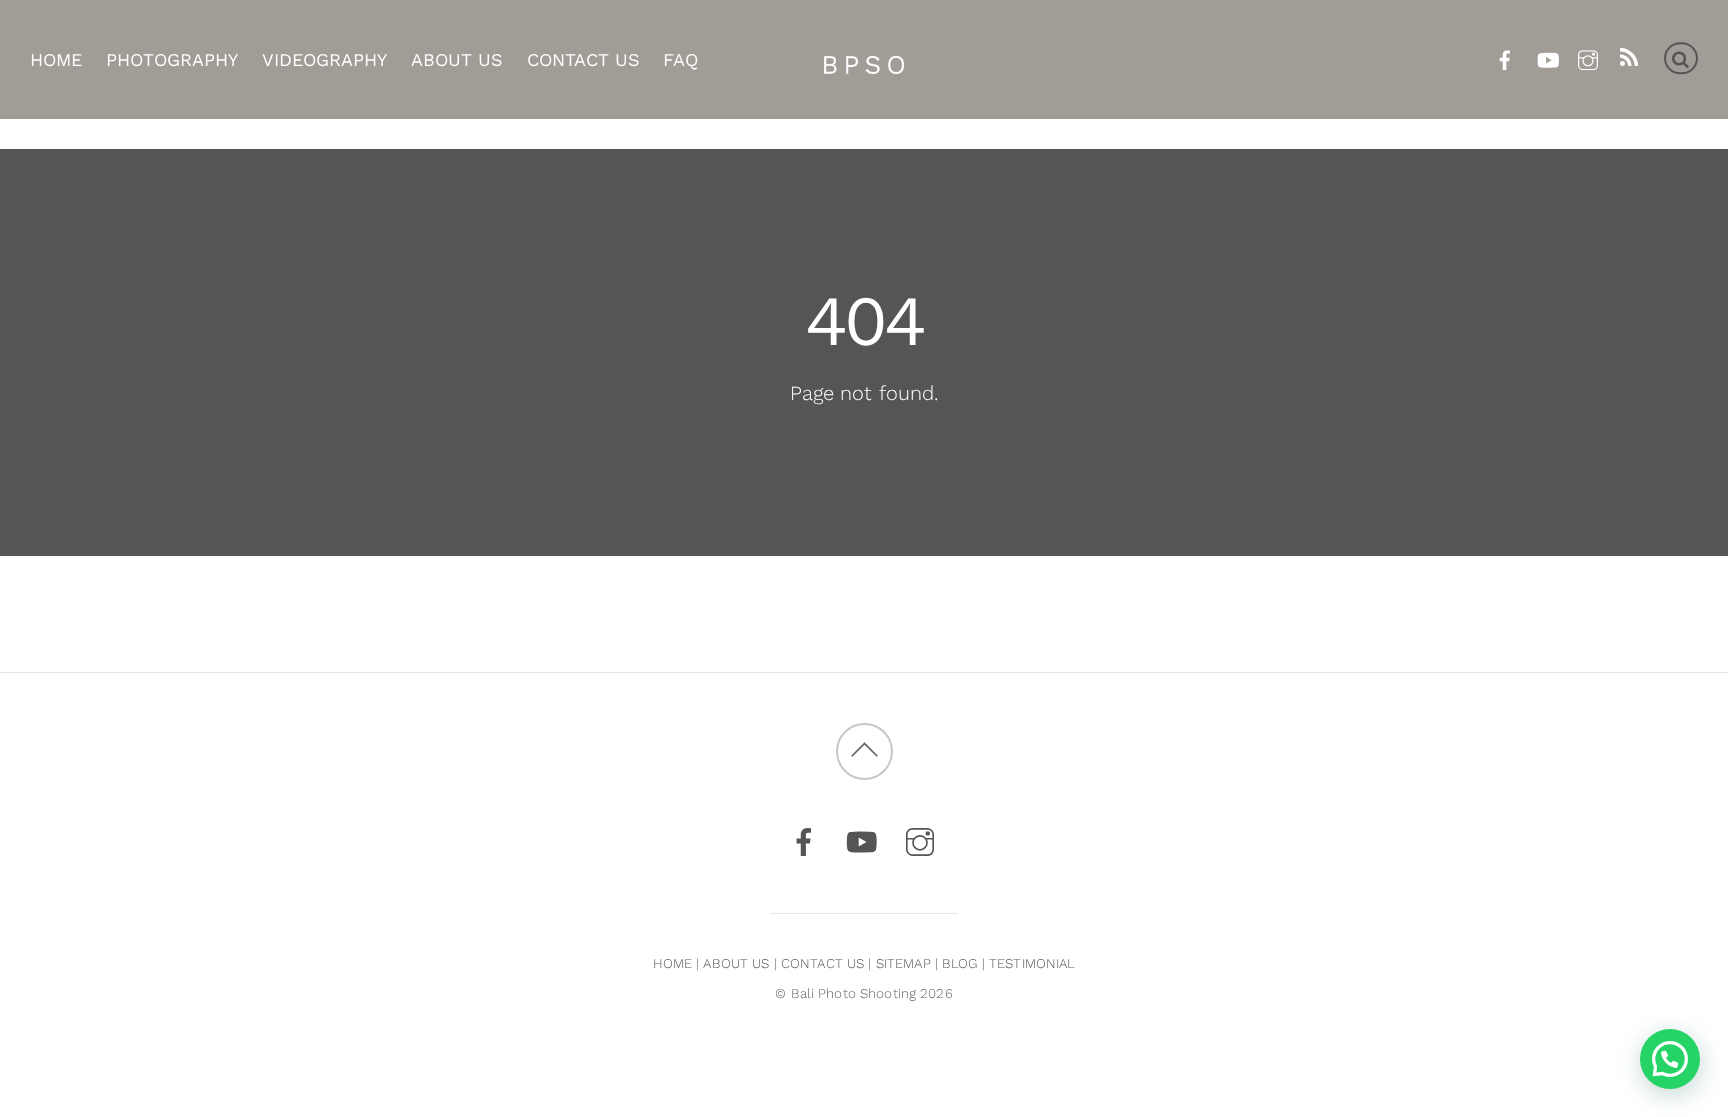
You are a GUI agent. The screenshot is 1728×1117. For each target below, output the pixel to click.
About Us (457, 59)
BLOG (960, 963)
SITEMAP (903, 963)
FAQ (680, 59)
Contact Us (583, 59)
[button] (1670, 1059)
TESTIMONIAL (1032, 963)
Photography (172, 59)
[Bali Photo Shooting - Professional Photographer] (864, 60)
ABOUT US (736, 963)
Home (56, 59)
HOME (673, 963)
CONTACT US (822, 963)
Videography (324, 59)
